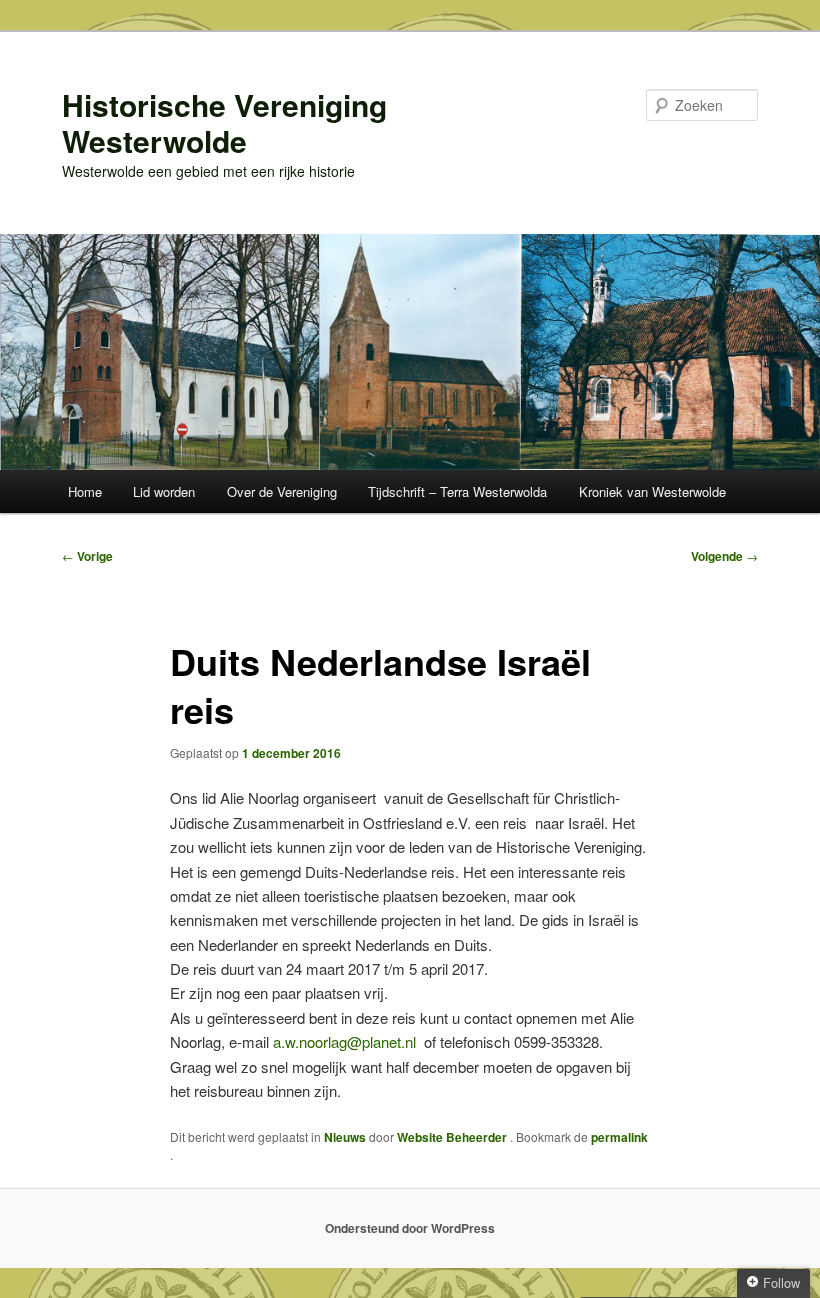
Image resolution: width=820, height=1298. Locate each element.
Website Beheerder (453, 1137)
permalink (619, 1137)
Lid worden (164, 491)
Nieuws (345, 1137)
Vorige (87, 556)
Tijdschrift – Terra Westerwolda (457, 491)
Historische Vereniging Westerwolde (224, 122)
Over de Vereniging (282, 491)
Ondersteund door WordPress (410, 1228)
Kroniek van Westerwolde (652, 491)
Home (85, 491)
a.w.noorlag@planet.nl (344, 1041)
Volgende (724, 556)
